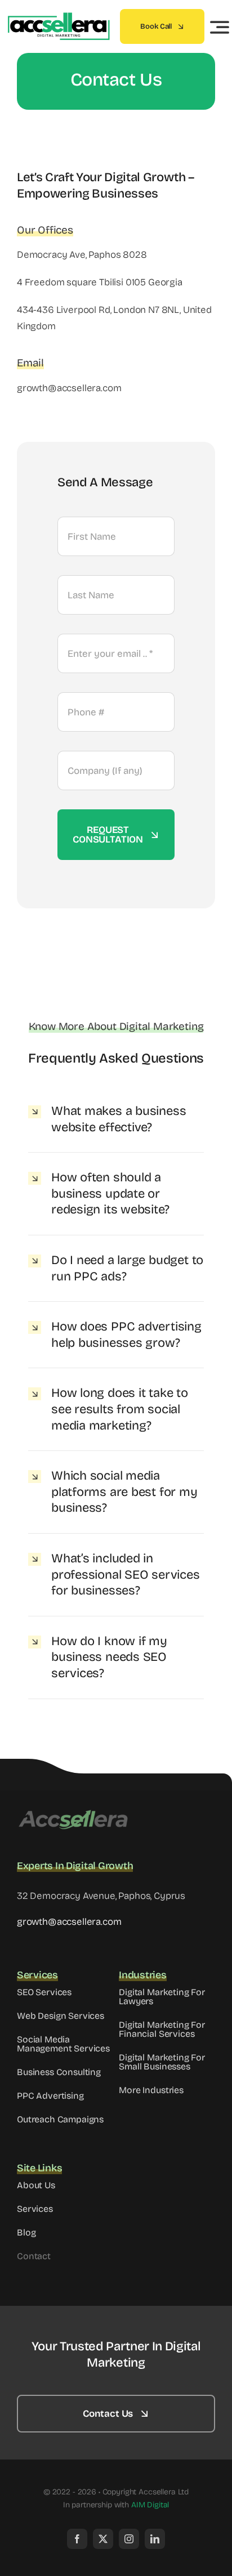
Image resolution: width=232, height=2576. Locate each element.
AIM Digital (150, 2505)
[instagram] (129, 2539)
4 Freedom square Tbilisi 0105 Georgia (100, 282)
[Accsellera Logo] (73, 1813)
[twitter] (103, 2539)
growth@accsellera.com (69, 1922)
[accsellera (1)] (58, 17)
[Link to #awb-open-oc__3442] (220, 27)
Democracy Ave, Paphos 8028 (82, 255)
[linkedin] (155, 2539)
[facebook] (77, 2539)
